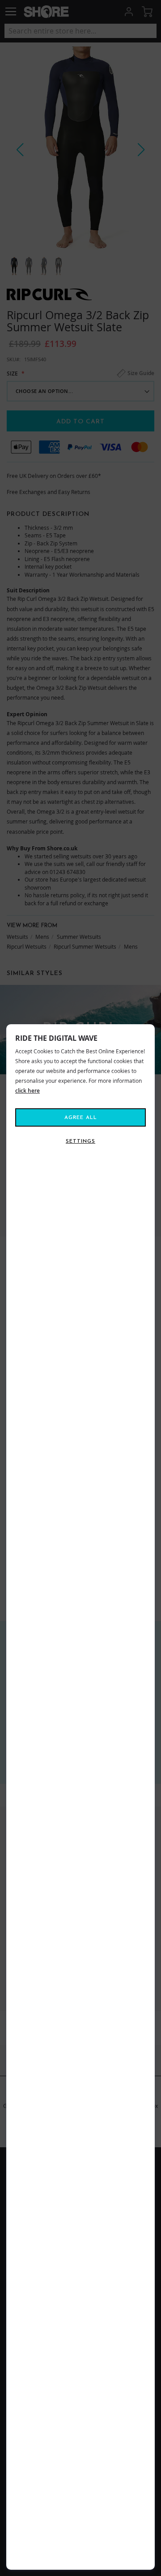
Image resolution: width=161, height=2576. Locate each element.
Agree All (81, 1118)
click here (28, 1091)
